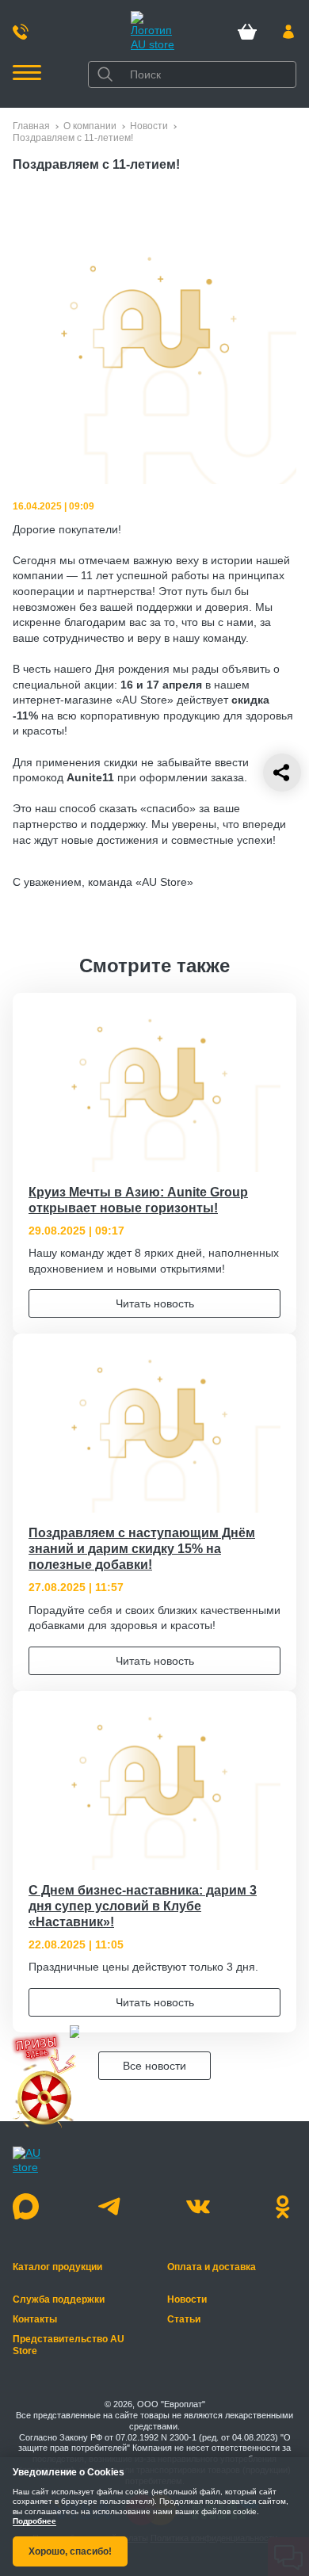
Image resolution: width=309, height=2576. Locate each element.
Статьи (184, 2319)
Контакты (35, 2319)
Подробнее (34, 2522)
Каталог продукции (57, 2267)
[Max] (26, 2206)
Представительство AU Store (69, 2345)
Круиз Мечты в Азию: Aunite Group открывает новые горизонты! (138, 1200)
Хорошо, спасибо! (70, 2551)
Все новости (154, 2066)
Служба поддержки (59, 2299)
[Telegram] (111, 2206)
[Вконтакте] (198, 2206)
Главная (31, 126)
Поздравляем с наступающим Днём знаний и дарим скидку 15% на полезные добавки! (142, 1549)
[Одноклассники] (283, 2206)
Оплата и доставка (212, 2267)
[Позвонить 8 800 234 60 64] (21, 32)
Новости (149, 126)
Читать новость (155, 1303)
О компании (90, 126)
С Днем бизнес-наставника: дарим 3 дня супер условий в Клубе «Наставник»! (143, 1906)
